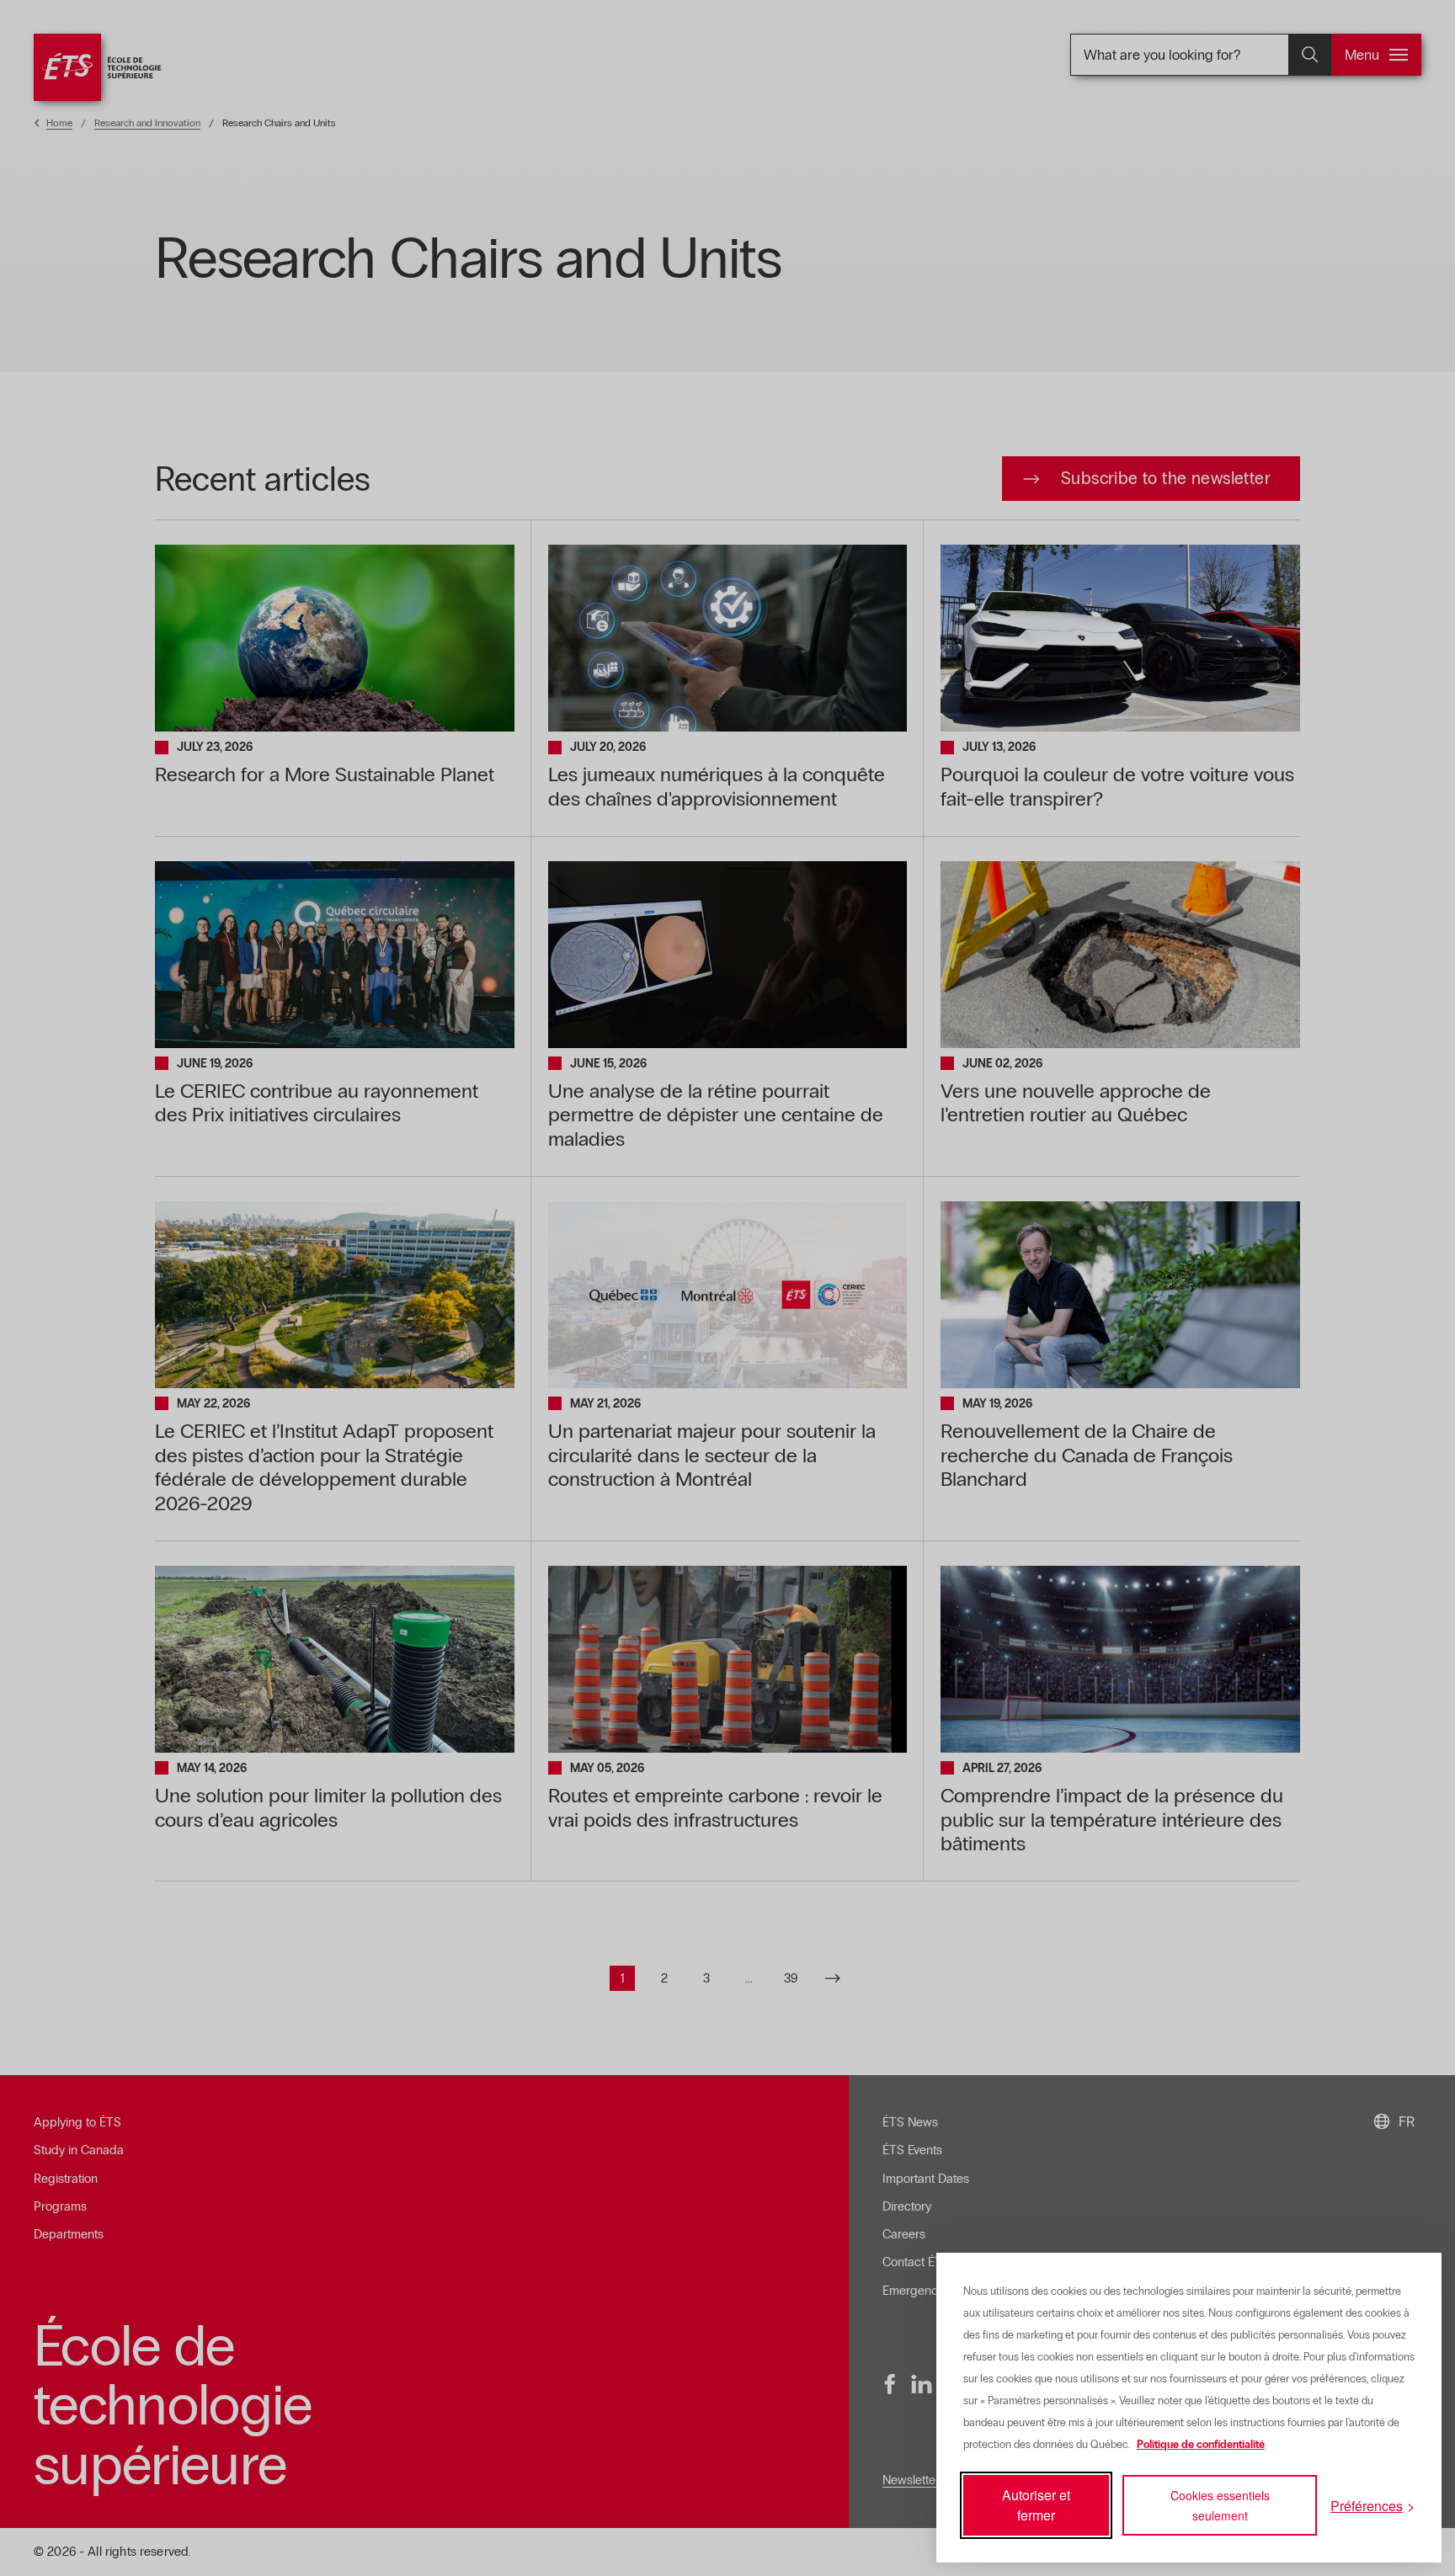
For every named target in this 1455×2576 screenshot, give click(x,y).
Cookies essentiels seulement (1220, 2505)
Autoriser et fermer (1036, 2505)
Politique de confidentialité (1201, 2445)
